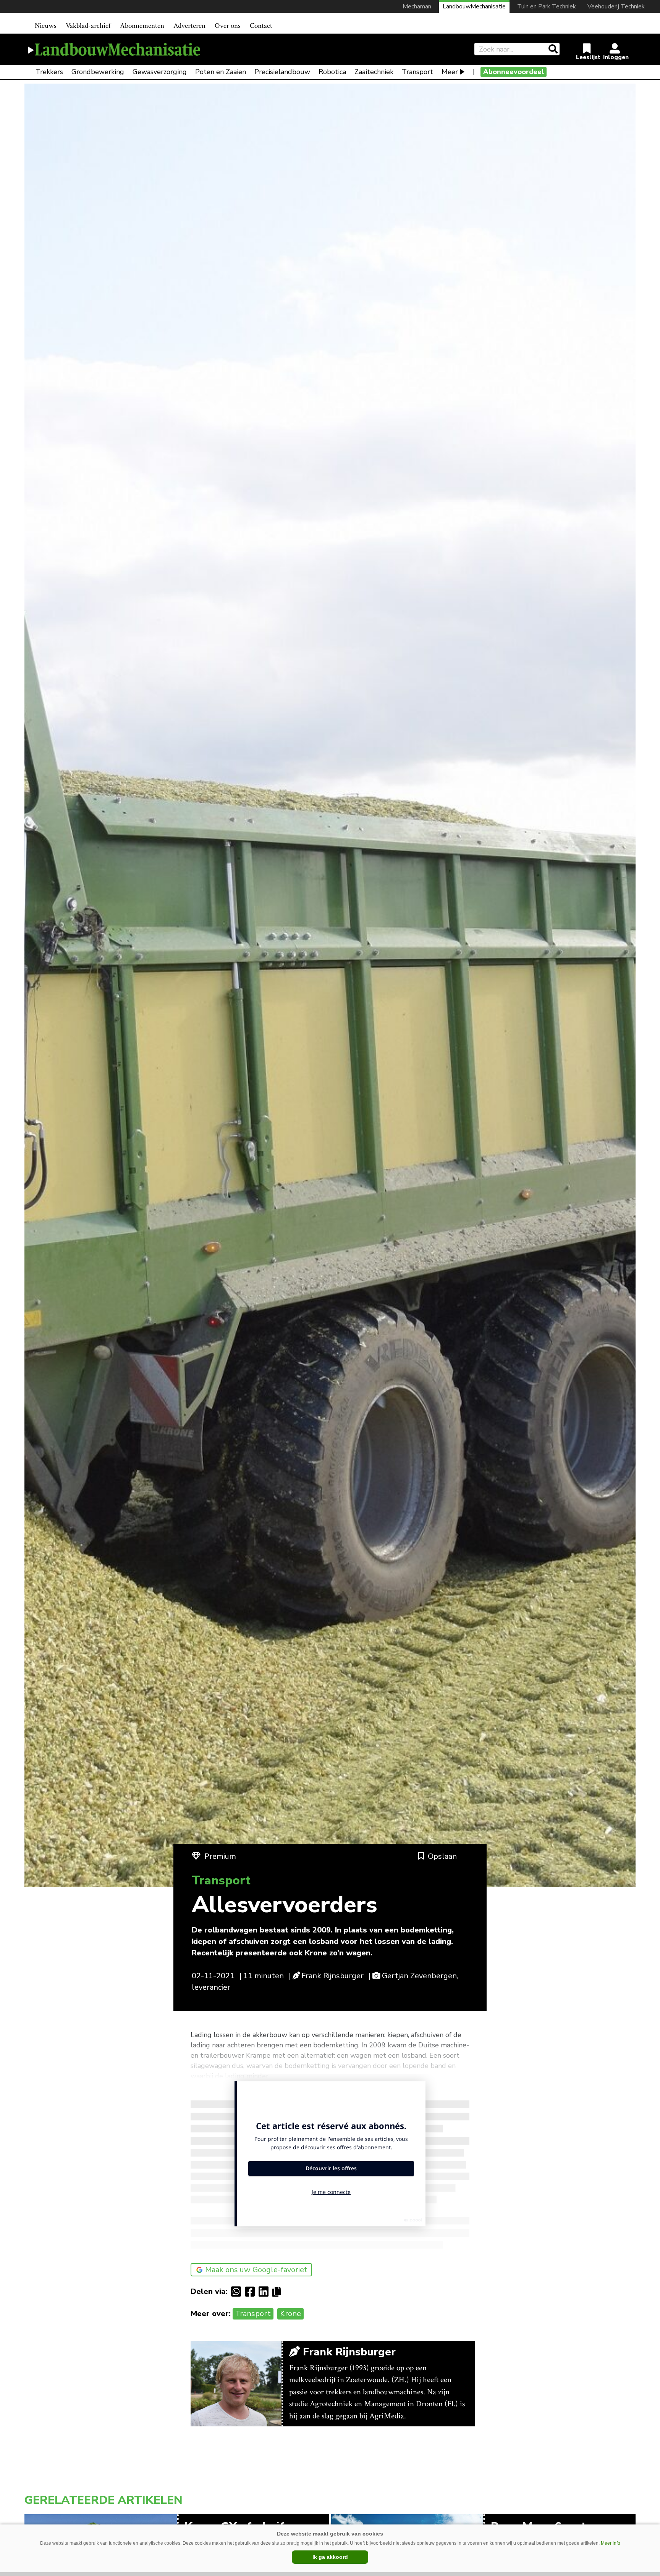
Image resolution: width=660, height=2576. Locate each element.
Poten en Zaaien (221, 72)
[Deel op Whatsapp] (238, 2292)
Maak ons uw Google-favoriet (256, 2270)
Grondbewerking (98, 72)
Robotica (332, 72)
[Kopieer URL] (279, 2291)
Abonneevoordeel (514, 72)
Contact (261, 26)
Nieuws (46, 26)
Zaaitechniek (374, 72)
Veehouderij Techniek (616, 6)
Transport (417, 72)
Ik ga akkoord (330, 2557)
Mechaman (417, 6)
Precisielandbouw (282, 72)
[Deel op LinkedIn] (265, 2292)
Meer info (611, 2543)
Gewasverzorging (160, 72)
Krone (290, 2314)
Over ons (228, 26)
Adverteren (189, 26)
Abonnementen (142, 26)
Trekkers (49, 72)
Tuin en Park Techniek (547, 6)
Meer (450, 72)
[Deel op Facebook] (252, 2292)
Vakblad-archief (88, 26)
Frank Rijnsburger (332, 1976)
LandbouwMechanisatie (474, 6)
